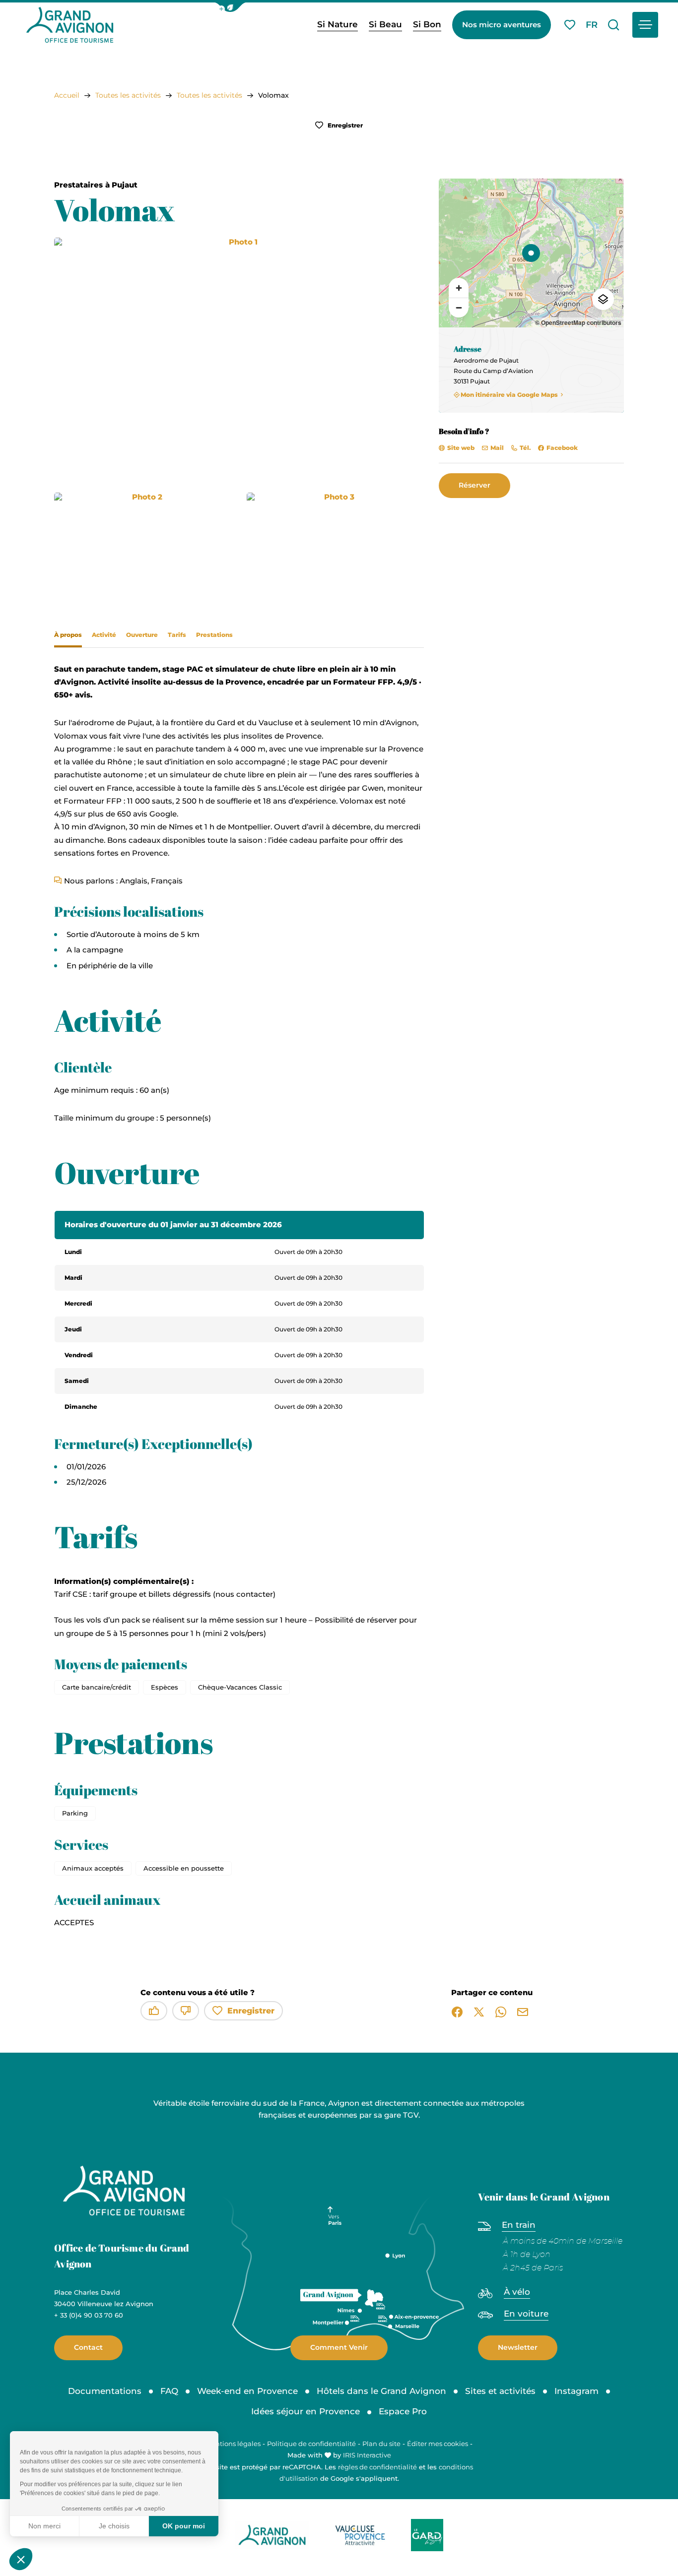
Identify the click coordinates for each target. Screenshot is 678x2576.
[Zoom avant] (459, 288)
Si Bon (427, 24)
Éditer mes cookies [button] (438, 2444)
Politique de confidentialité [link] (311, 2444)
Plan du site (381, 2444)
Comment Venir (339, 2347)
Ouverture (142, 635)
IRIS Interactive (367, 2455)
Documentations (105, 2391)
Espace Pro (403, 2411)
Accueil (67, 95)
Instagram (576, 2391)
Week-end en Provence (247, 2391)
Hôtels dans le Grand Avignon (381, 2391)
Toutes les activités (128, 95)
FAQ (169, 2391)
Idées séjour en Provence (305, 2411)
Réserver (475, 485)
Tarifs (177, 635)
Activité (104, 635)
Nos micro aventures (502, 25)
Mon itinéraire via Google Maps (509, 395)
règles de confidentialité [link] (377, 2467)
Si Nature (338, 24)
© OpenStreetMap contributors (578, 322)
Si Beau (385, 24)
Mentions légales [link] (233, 2444)
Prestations (214, 635)
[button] (230, 7)
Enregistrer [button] (344, 125)
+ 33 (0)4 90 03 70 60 (89, 2315)
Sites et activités (500, 2391)
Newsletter (518, 2347)
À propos (68, 635)
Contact (88, 2347)
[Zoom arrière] (459, 308)
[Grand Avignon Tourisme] (70, 25)
